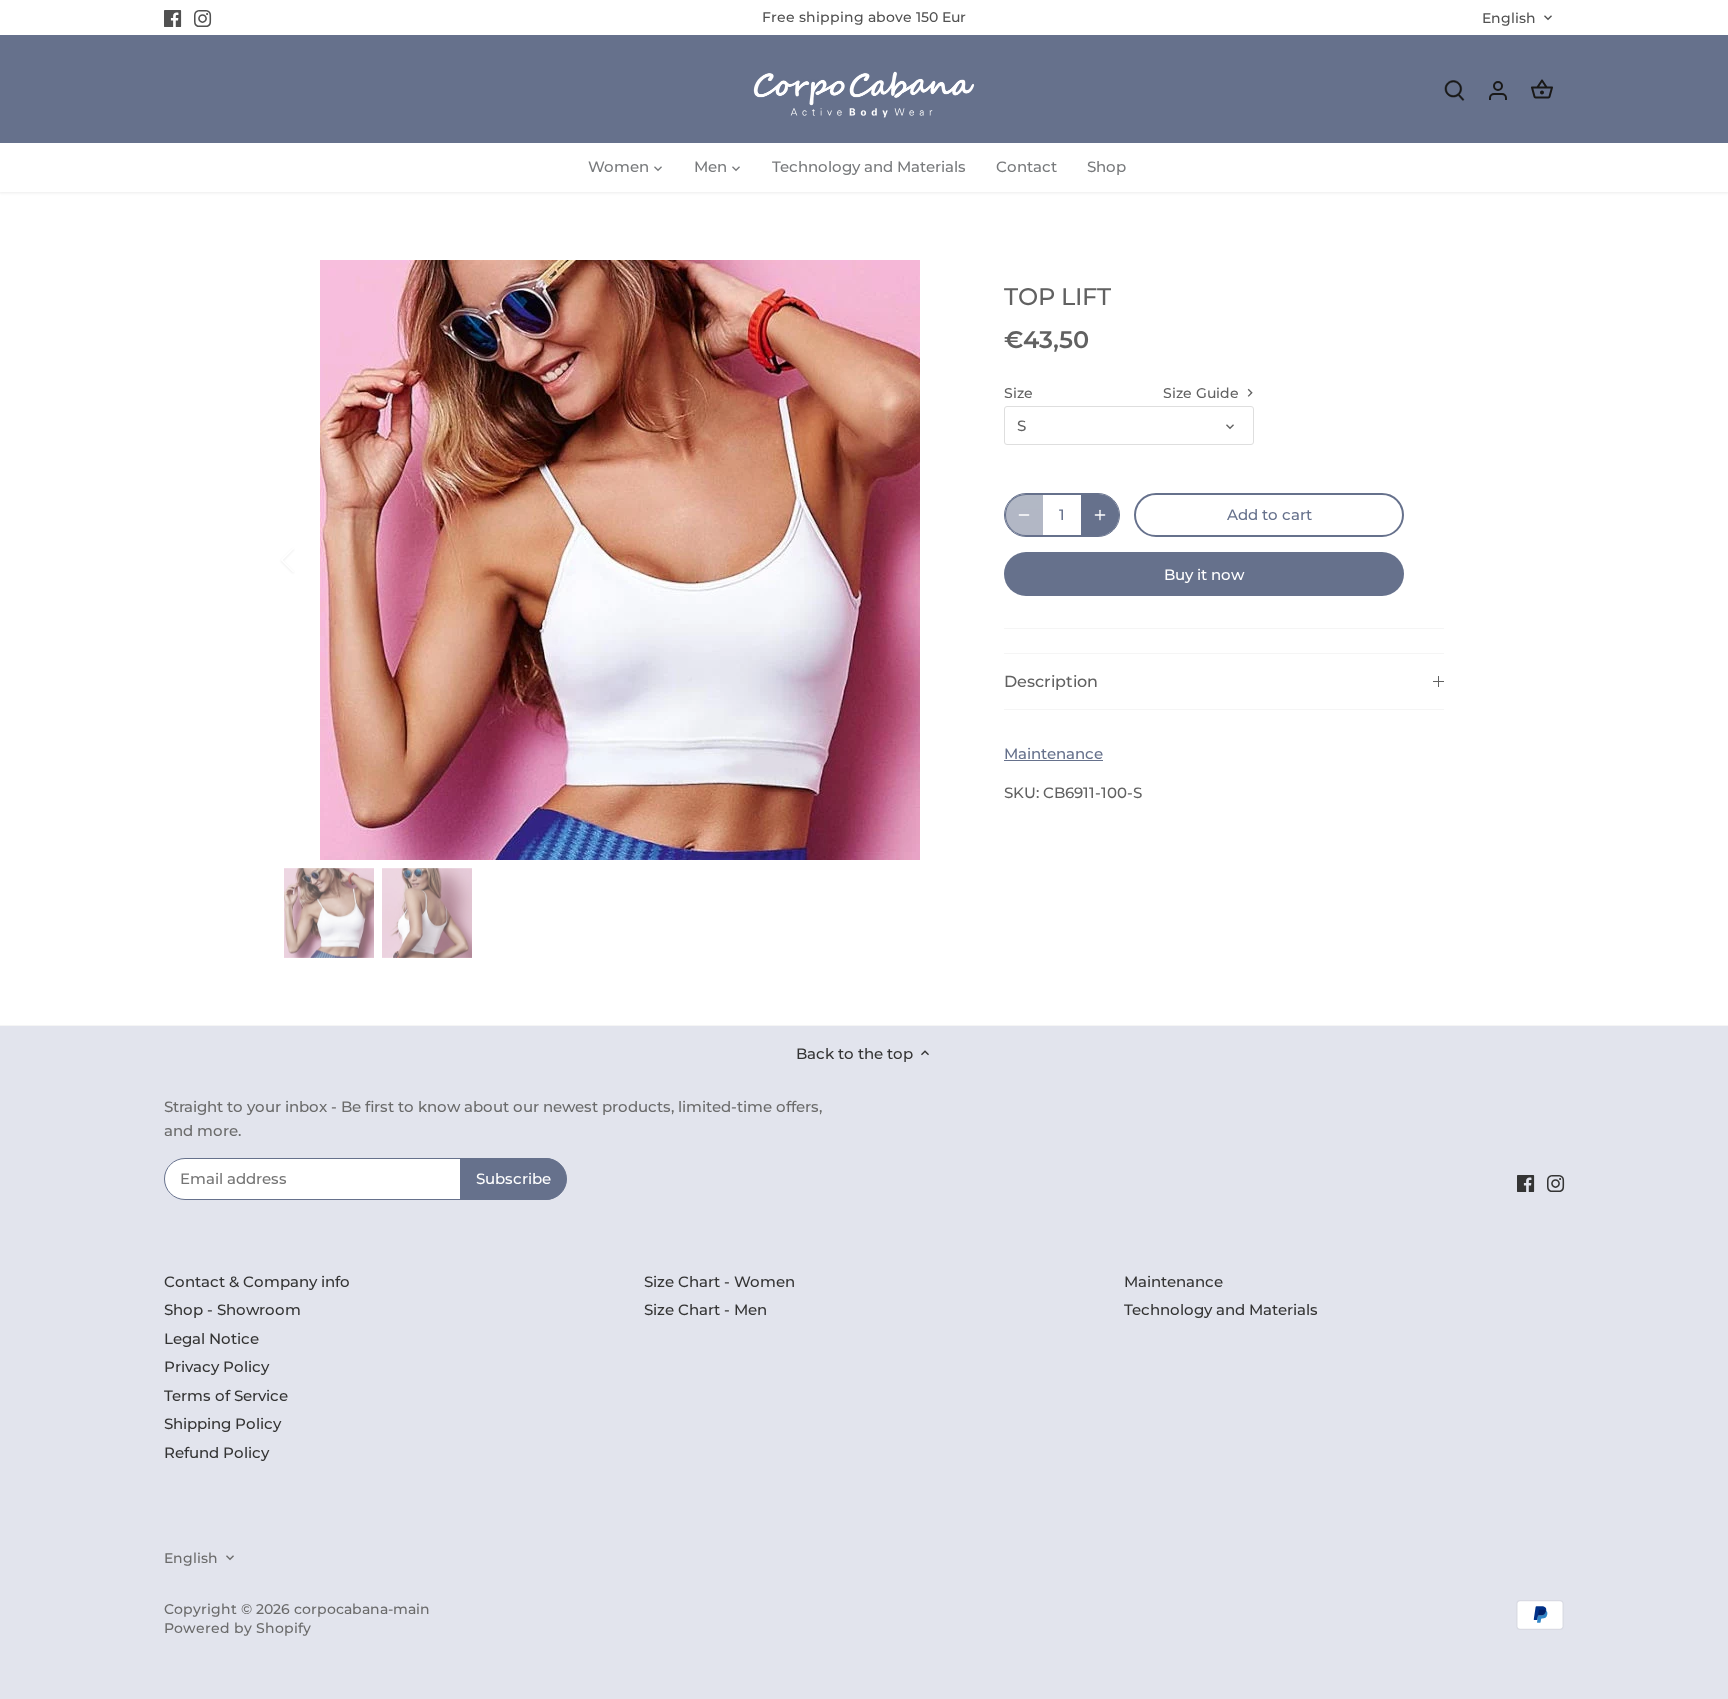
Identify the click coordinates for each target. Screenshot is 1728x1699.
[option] (620, 560)
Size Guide (1203, 393)
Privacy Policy (216, 1366)
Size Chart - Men (705, 1309)
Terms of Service (226, 1395)
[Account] (1498, 89)
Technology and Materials (1221, 1309)
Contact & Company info (257, 1281)
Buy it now (1204, 574)
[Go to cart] (1542, 89)
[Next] (926, 560)
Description (1051, 681)
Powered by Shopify (237, 1628)
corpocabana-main (362, 1609)
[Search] (1454, 89)
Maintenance (1053, 753)
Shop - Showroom (232, 1309)
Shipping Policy (222, 1423)
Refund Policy (216, 1452)
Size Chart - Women (719, 1281)
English (1509, 18)
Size (1018, 393)
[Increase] (1100, 515)
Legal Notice (211, 1338)
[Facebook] (172, 17)
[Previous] (314, 560)
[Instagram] (202, 17)
